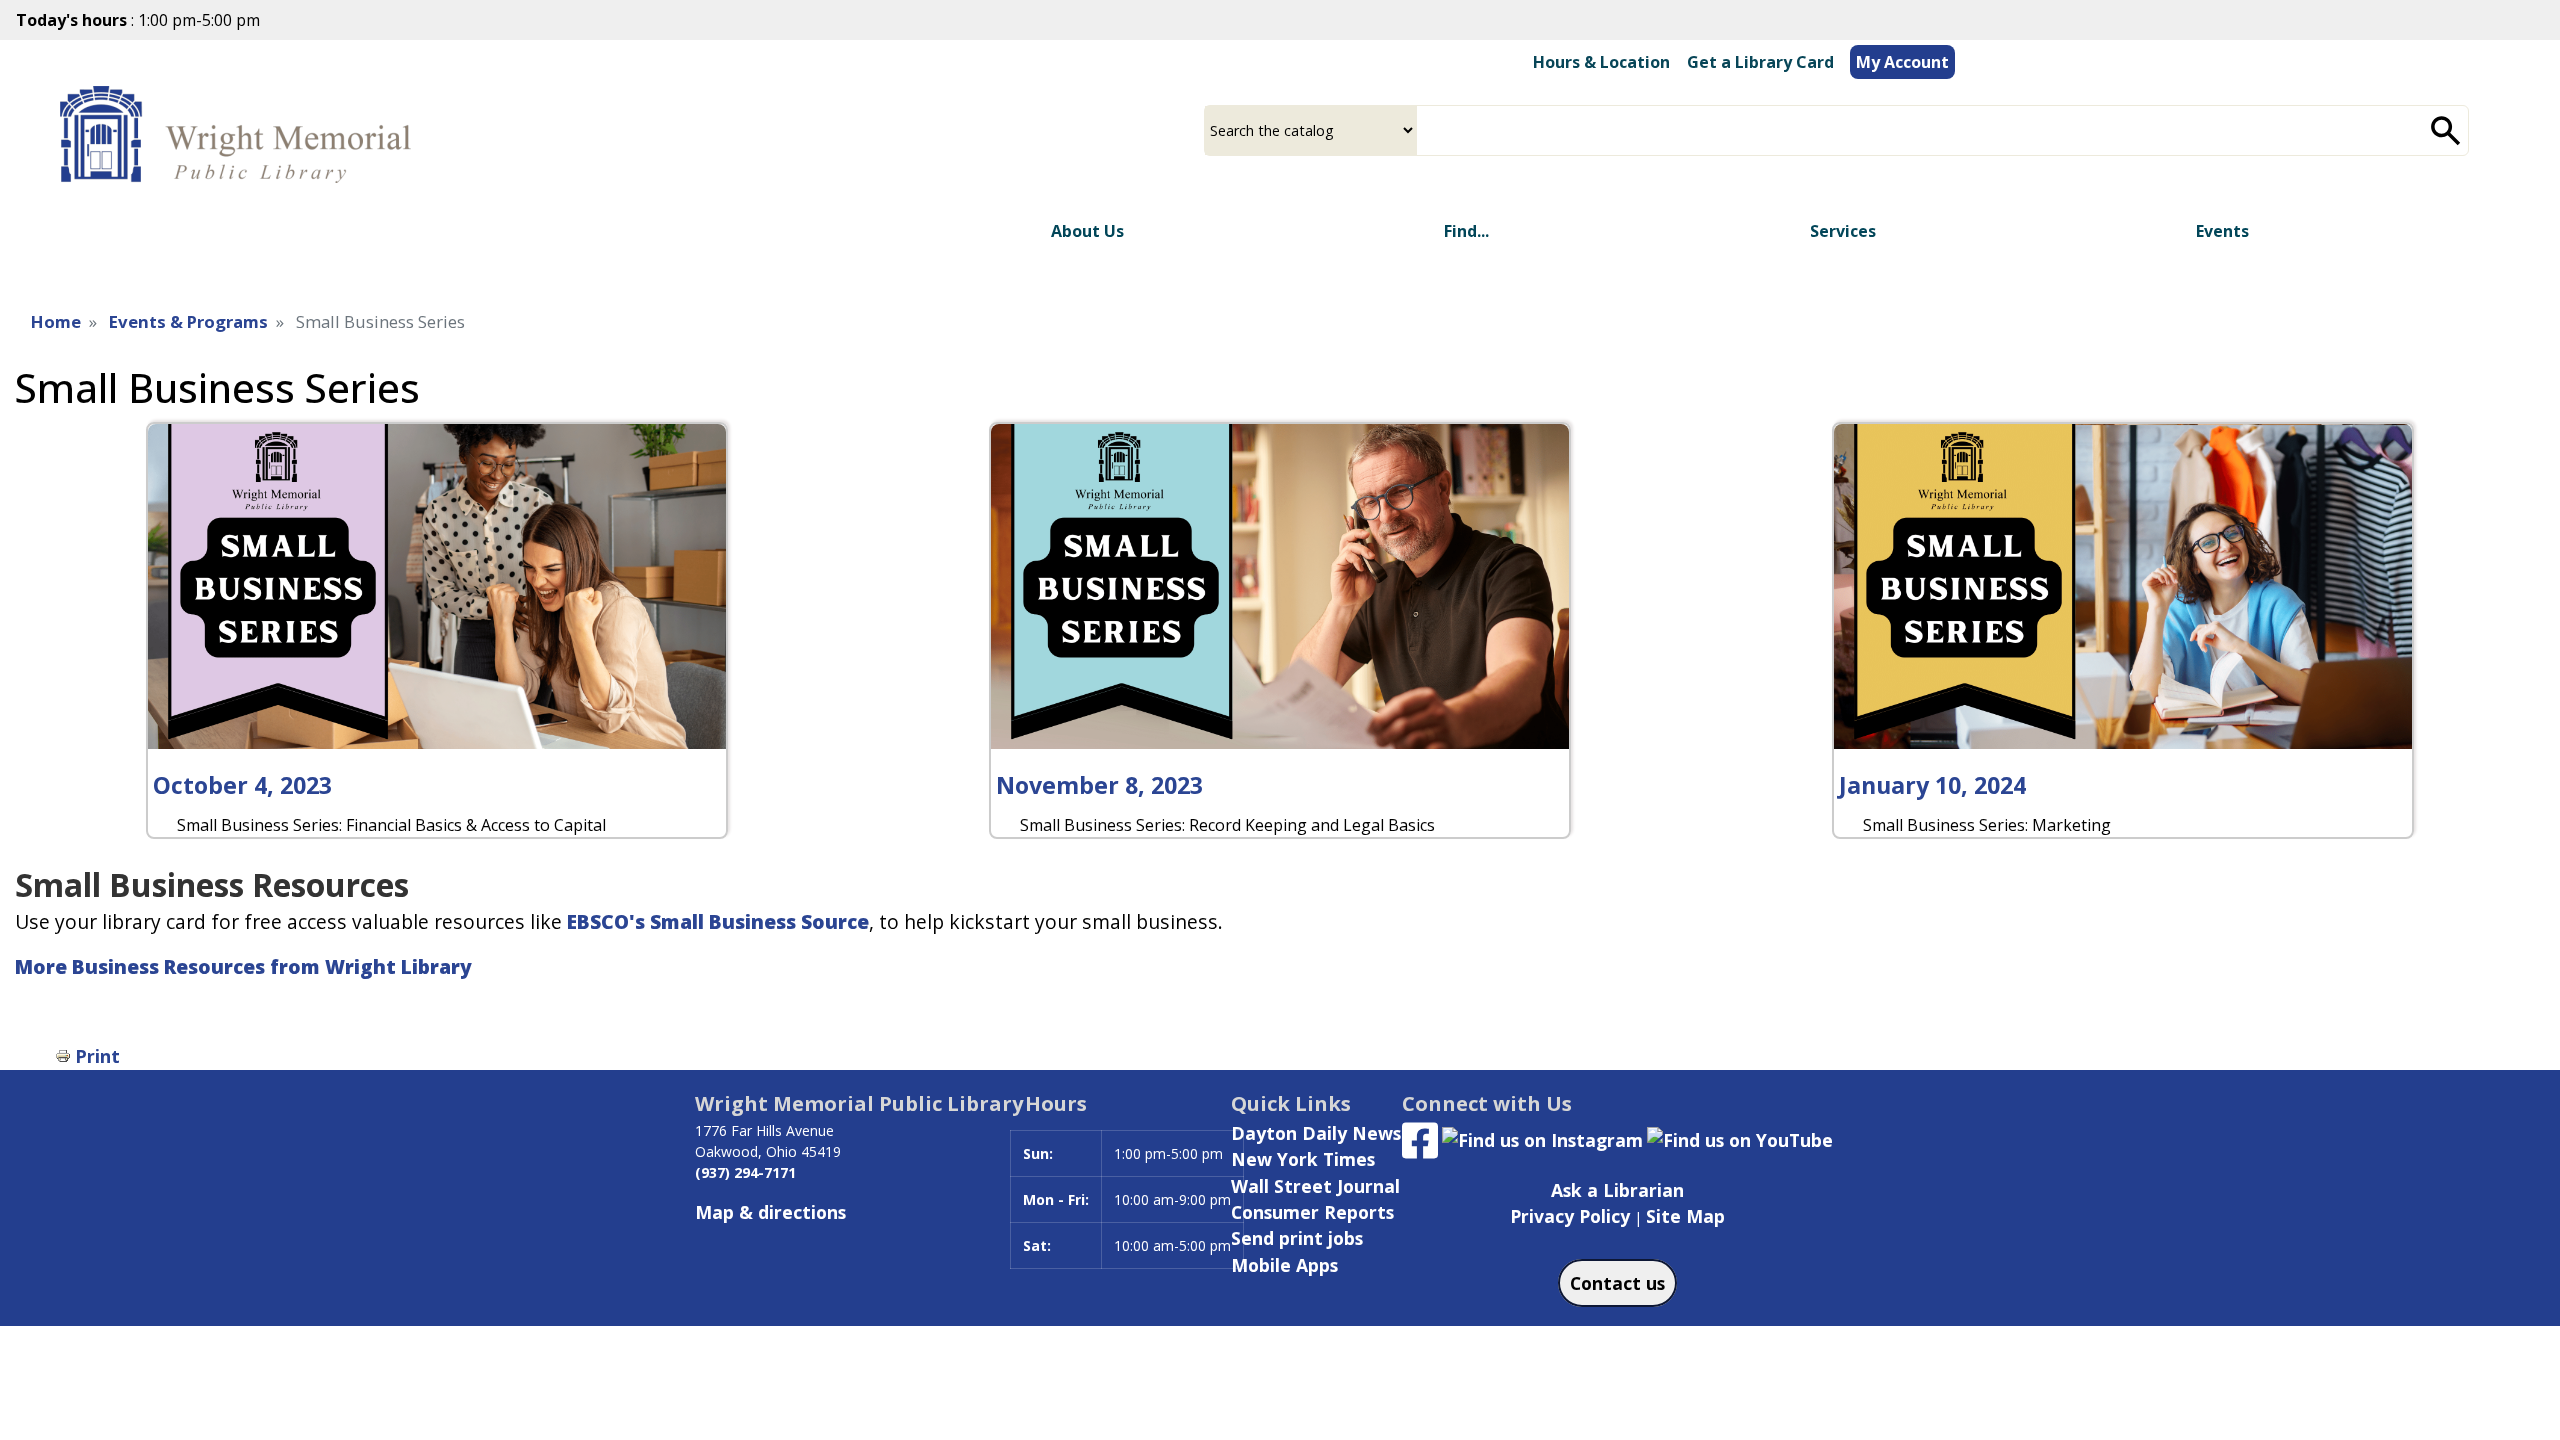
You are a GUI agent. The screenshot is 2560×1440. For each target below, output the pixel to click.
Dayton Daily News (1316, 1133)
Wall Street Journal (1315, 1186)
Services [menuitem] (1843, 231)
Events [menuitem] (2222, 231)
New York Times (1303, 1159)
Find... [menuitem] (1466, 231)
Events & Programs (188, 321)
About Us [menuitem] (1087, 231)
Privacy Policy (1570, 1216)
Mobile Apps (1284, 1265)
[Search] (2446, 130)
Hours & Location (1601, 62)
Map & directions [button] (770, 1212)
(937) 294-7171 (745, 1172)
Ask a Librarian (1617, 1190)
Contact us (1617, 1283)
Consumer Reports (1312, 1212)
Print (97, 1056)
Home (56, 321)
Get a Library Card (1760, 62)
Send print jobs (1297, 1238)
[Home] (240, 136)
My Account (1902, 62)
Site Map (1685, 1216)
